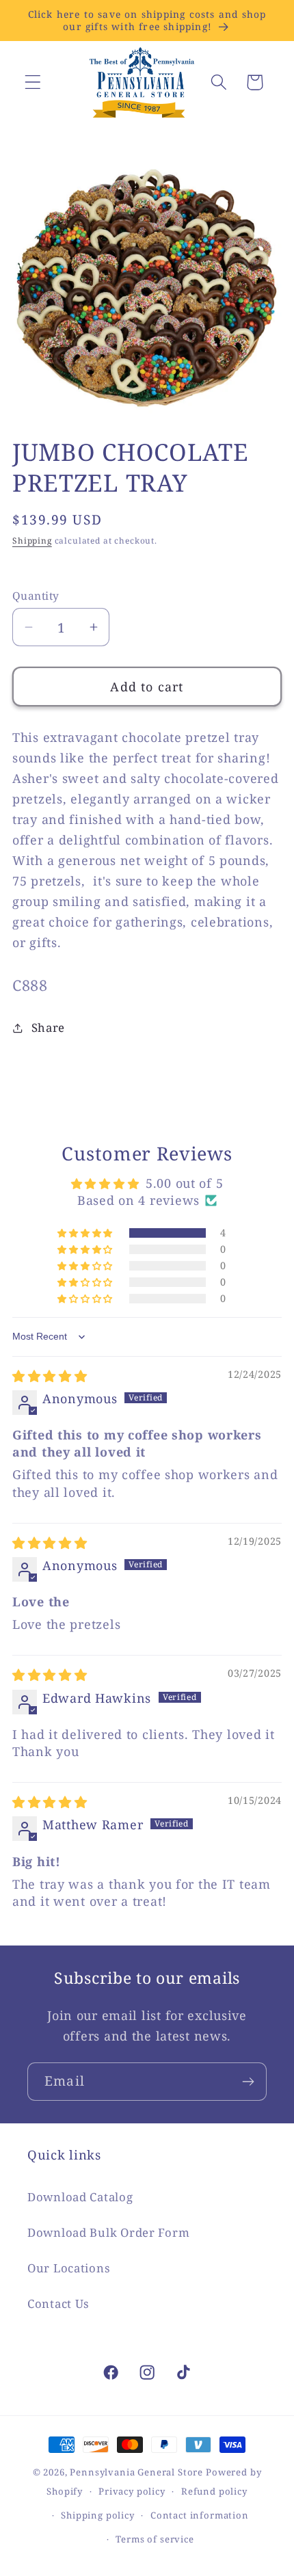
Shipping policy (98, 2515)
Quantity (36, 596)
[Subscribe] (248, 2082)
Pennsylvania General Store (136, 2472)
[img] (50, 1376)
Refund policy (214, 2491)
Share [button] (48, 1027)
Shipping (32, 541)
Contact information (200, 2515)
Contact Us (58, 2303)
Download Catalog (80, 2197)
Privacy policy (132, 2491)
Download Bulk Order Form (108, 2232)
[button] (33, 82)
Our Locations (69, 2268)
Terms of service (155, 2539)
